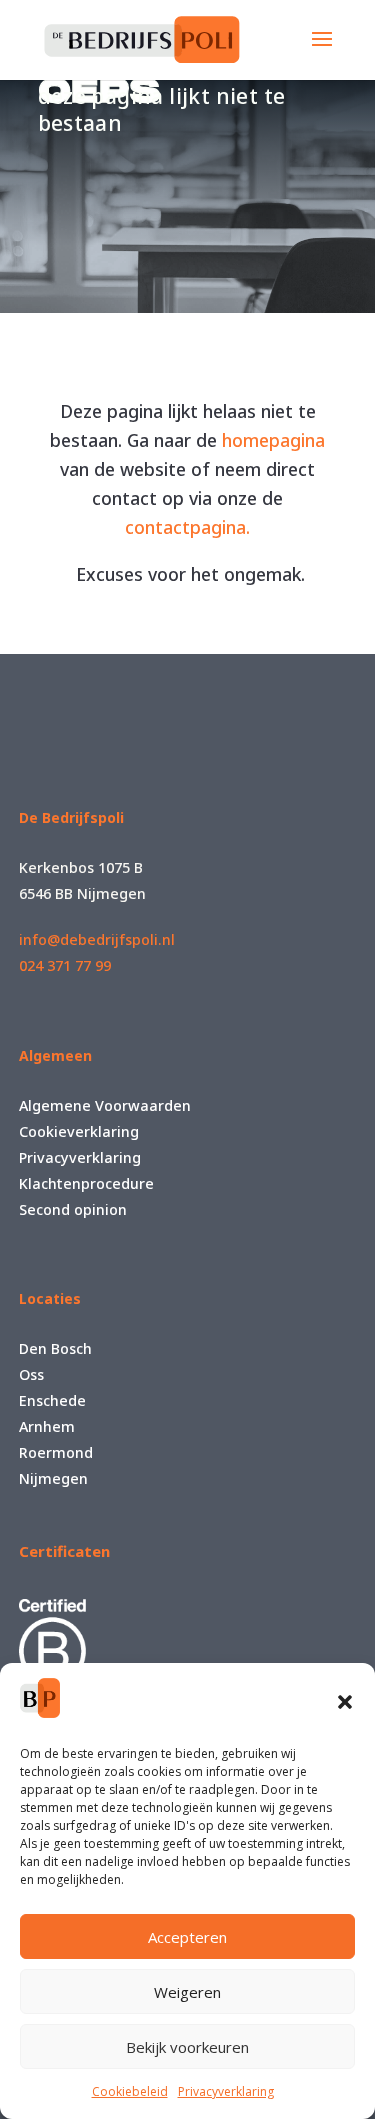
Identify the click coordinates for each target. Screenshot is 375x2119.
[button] (345, 1702)
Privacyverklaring (226, 2091)
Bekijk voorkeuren (187, 2047)
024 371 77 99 (65, 965)
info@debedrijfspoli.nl (97, 939)
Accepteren (187, 1937)
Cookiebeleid (130, 2091)
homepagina (273, 440)
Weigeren (187, 1992)
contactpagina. (187, 527)
